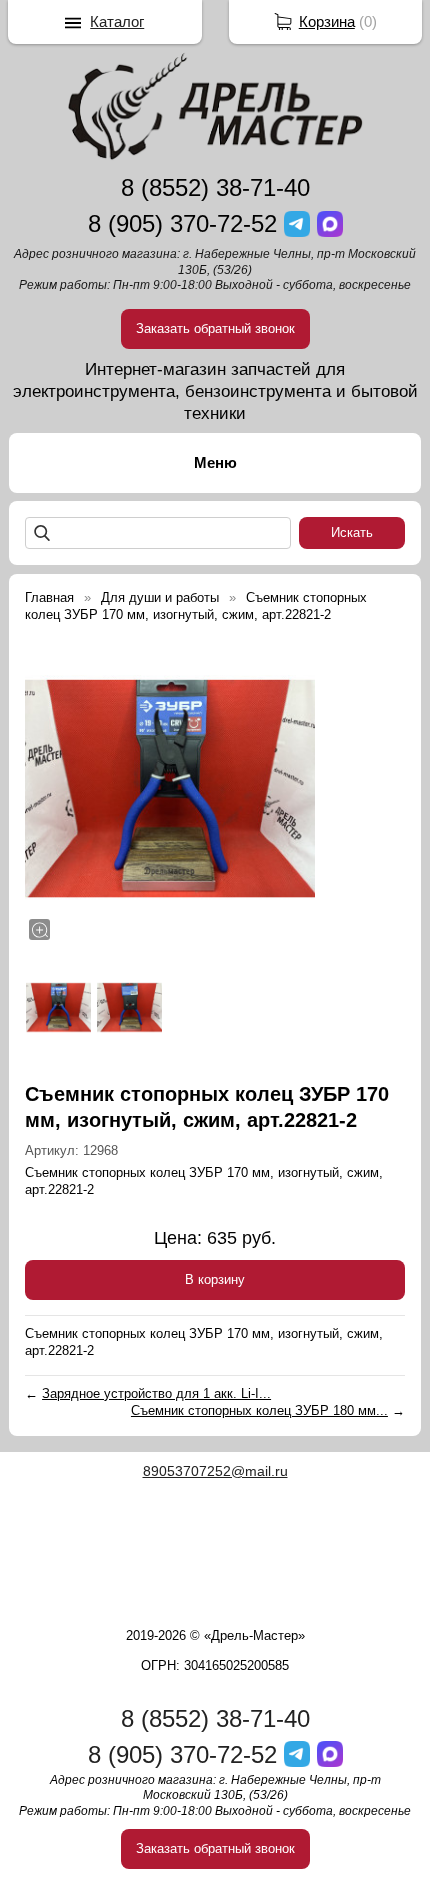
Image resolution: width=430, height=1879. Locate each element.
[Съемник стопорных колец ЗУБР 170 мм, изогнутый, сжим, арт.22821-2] (170, 789)
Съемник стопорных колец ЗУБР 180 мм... (259, 1410)
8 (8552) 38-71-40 (215, 187)
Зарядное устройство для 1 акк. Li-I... (156, 1393)
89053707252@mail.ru (215, 1471)
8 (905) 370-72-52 (182, 223)
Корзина (327, 21)
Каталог (117, 21)
